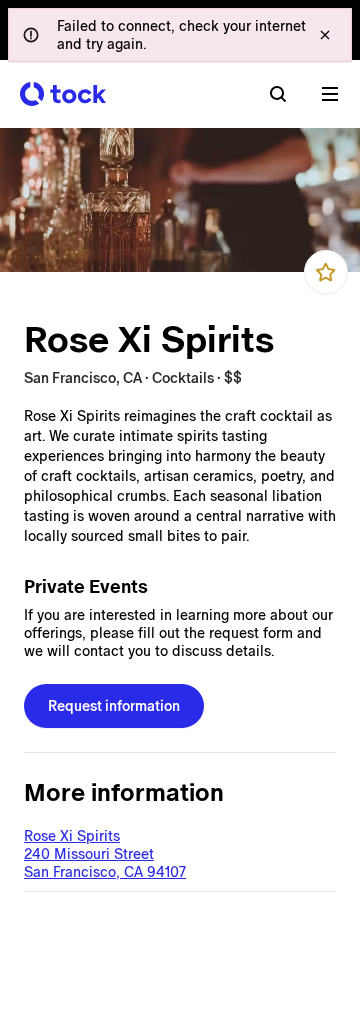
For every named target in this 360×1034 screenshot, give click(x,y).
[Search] (278, 94)
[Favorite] (326, 272)
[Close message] (325, 35)
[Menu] (330, 94)
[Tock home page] (63, 94)
